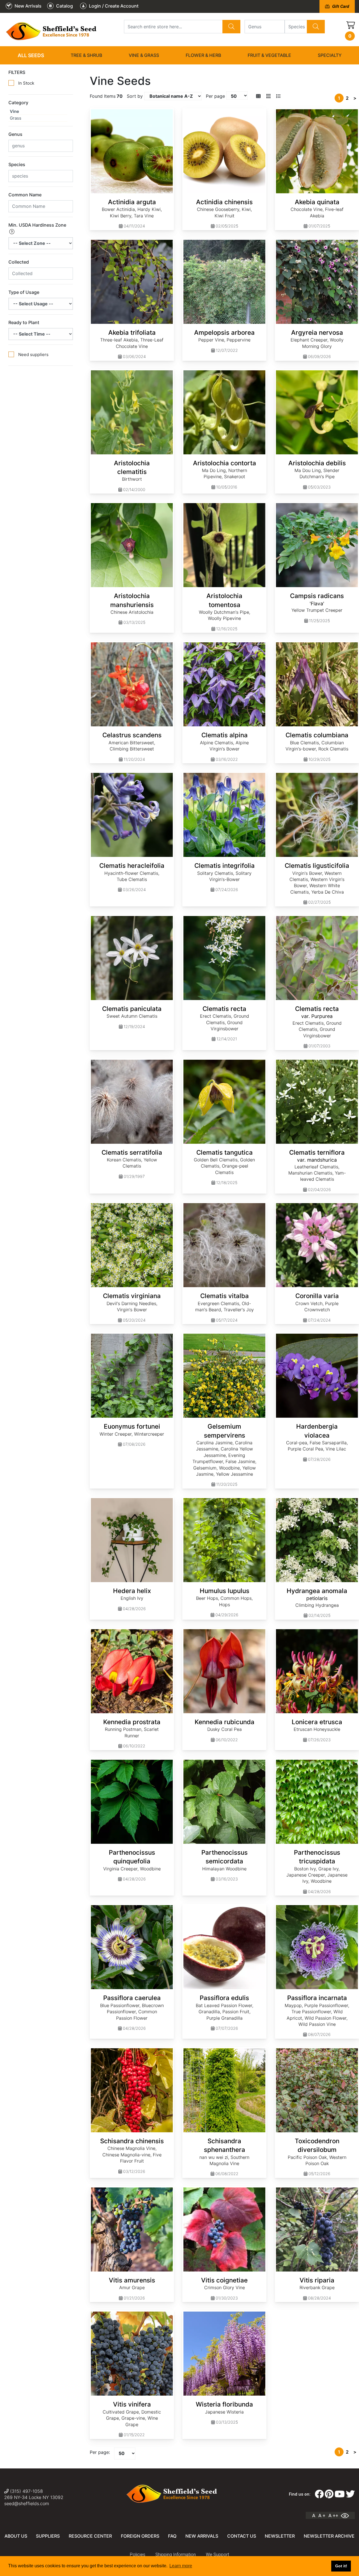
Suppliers (48, 2536)
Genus (15, 134)
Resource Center (90, 2536)
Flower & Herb (203, 55)
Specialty (330, 55)
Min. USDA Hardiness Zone (37, 225)
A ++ (333, 2515)
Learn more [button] (181, 2566)
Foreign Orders (140, 2536)
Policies (138, 2555)
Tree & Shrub (86, 55)
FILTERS (17, 72)
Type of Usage (24, 292)
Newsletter (280, 2536)
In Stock (26, 83)
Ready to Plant (24, 322)
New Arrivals (202, 2536)
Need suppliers (33, 354)
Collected (19, 262)
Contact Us (242, 2536)
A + (322, 2515)
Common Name (25, 195)
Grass (16, 118)
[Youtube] (340, 2494)
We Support (218, 2555)
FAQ (172, 2536)
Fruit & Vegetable (269, 55)
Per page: (100, 2452)
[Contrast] (347, 2515)
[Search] (231, 27)
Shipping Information (176, 2555)
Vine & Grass (144, 55)
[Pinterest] (329, 2494)
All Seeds (31, 55)
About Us (16, 2536)
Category (18, 103)
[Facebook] (319, 2494)
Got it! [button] (341, 2566)
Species (17, 164)
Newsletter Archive (329, 2536)
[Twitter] (350, 2494)
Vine (14, 111)
